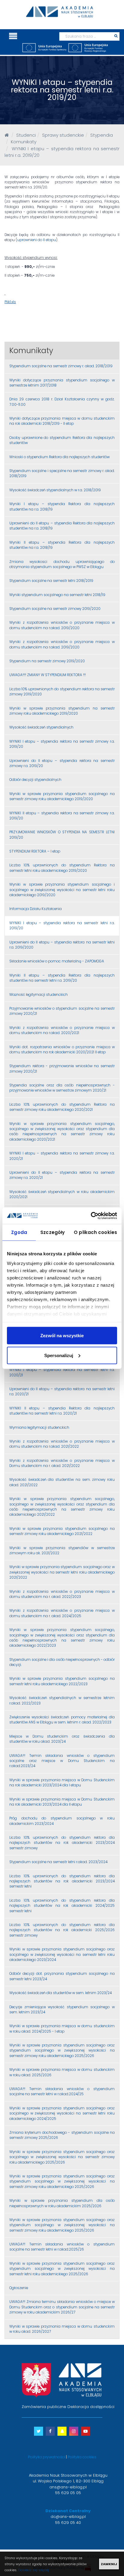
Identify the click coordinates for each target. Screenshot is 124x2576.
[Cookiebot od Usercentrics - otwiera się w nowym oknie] (91, 1216)
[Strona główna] (7, 135)
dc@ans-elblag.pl (68, 2517)
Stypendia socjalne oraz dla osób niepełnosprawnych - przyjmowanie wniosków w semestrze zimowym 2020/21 (62, 1088)
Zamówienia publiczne (44, 2407)
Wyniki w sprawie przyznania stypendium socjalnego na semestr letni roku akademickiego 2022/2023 (62, 1681)
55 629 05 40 (68, 2523)
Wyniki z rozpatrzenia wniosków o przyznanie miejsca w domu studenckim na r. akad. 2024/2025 (62, 1613)
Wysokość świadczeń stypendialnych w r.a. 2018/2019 (55, 490)
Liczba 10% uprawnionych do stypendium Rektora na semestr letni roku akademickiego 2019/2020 (62, 868)
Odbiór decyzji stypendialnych (35, 780)
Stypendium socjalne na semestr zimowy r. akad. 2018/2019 (61, 366)
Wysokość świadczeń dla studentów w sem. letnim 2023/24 (60, 1993)
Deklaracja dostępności (91, 2407)
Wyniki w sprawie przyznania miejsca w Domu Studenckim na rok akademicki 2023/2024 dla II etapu (62, 1802)
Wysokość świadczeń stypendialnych (41, 727)
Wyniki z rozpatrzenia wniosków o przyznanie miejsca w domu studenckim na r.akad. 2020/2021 (62, 1030)
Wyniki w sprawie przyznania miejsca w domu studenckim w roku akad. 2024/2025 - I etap (62, 2029)
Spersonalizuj (59, 1355)
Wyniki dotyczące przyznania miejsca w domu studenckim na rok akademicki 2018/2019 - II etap (62, 421)
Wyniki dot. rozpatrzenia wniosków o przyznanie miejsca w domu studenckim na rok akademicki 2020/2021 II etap (62, 1050)
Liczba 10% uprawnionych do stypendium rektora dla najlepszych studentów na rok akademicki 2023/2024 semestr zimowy (62, 1843)
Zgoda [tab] (19, 1232)
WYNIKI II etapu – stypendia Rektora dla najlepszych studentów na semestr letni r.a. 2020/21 (62, 1411)
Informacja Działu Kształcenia (36, 909)
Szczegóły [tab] (53, 1232)
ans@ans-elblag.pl (68, 2487)
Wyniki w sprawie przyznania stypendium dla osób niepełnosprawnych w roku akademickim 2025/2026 (62, 2203)
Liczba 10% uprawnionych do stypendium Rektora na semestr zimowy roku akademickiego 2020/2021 (62, 1107)
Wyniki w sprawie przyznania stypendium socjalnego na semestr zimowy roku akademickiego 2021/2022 (62, 1531)
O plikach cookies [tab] (95, 1232)
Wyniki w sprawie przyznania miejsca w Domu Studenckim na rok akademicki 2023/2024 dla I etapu (62, 1783)
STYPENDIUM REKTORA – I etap (35, 851)
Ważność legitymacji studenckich (39, 995)
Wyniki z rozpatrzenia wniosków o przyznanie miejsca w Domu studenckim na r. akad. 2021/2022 (62, 1463)
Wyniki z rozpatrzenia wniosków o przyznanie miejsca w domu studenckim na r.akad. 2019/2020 (62, 625)
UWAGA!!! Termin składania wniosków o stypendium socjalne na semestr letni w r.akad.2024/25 (62, 2091)
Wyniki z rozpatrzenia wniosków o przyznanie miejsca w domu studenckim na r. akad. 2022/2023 (62, 1594)
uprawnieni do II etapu (37, 240)
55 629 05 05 (68, 2493)
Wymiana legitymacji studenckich (39, 1428)
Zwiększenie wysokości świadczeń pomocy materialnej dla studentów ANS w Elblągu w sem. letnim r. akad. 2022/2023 (62, 1720)
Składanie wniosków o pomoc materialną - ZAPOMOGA (57, 961)
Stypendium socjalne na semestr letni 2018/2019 (51, 581)
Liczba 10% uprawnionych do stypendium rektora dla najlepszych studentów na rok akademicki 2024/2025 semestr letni (62, 1906)
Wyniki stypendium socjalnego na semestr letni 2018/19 (57, 595)
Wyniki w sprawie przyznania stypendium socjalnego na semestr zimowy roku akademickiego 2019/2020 (62, 796)
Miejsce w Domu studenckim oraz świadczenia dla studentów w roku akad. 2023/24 (62, 1739)
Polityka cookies (82, 2457)
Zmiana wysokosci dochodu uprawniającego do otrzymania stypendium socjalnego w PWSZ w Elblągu (62, 564)
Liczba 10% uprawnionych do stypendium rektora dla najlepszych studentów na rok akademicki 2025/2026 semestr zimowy (62, 1930)
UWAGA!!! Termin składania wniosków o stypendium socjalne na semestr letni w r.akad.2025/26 (62, 2247)
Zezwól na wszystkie (62, 1336)
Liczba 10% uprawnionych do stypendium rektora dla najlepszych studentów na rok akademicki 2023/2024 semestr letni (62, 1881)
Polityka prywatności (46, 2457)
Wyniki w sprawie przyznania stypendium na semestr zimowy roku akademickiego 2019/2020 (62, 711)
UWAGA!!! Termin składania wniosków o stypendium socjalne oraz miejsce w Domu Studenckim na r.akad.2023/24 (62, 1761)
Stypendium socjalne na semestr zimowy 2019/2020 (55, 609)
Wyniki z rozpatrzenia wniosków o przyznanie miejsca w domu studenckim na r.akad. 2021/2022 (62, 1444)
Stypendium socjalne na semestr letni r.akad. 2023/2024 (58, 1862)
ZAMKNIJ (109, 2564)
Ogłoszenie (19, 2288)
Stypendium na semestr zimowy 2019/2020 (47, 661)
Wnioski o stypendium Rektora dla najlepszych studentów (59, 457)
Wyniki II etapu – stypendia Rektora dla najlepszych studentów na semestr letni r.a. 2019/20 (62, 978)
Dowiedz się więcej (33, 2570)
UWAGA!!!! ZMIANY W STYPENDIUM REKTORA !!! (48, 675)
